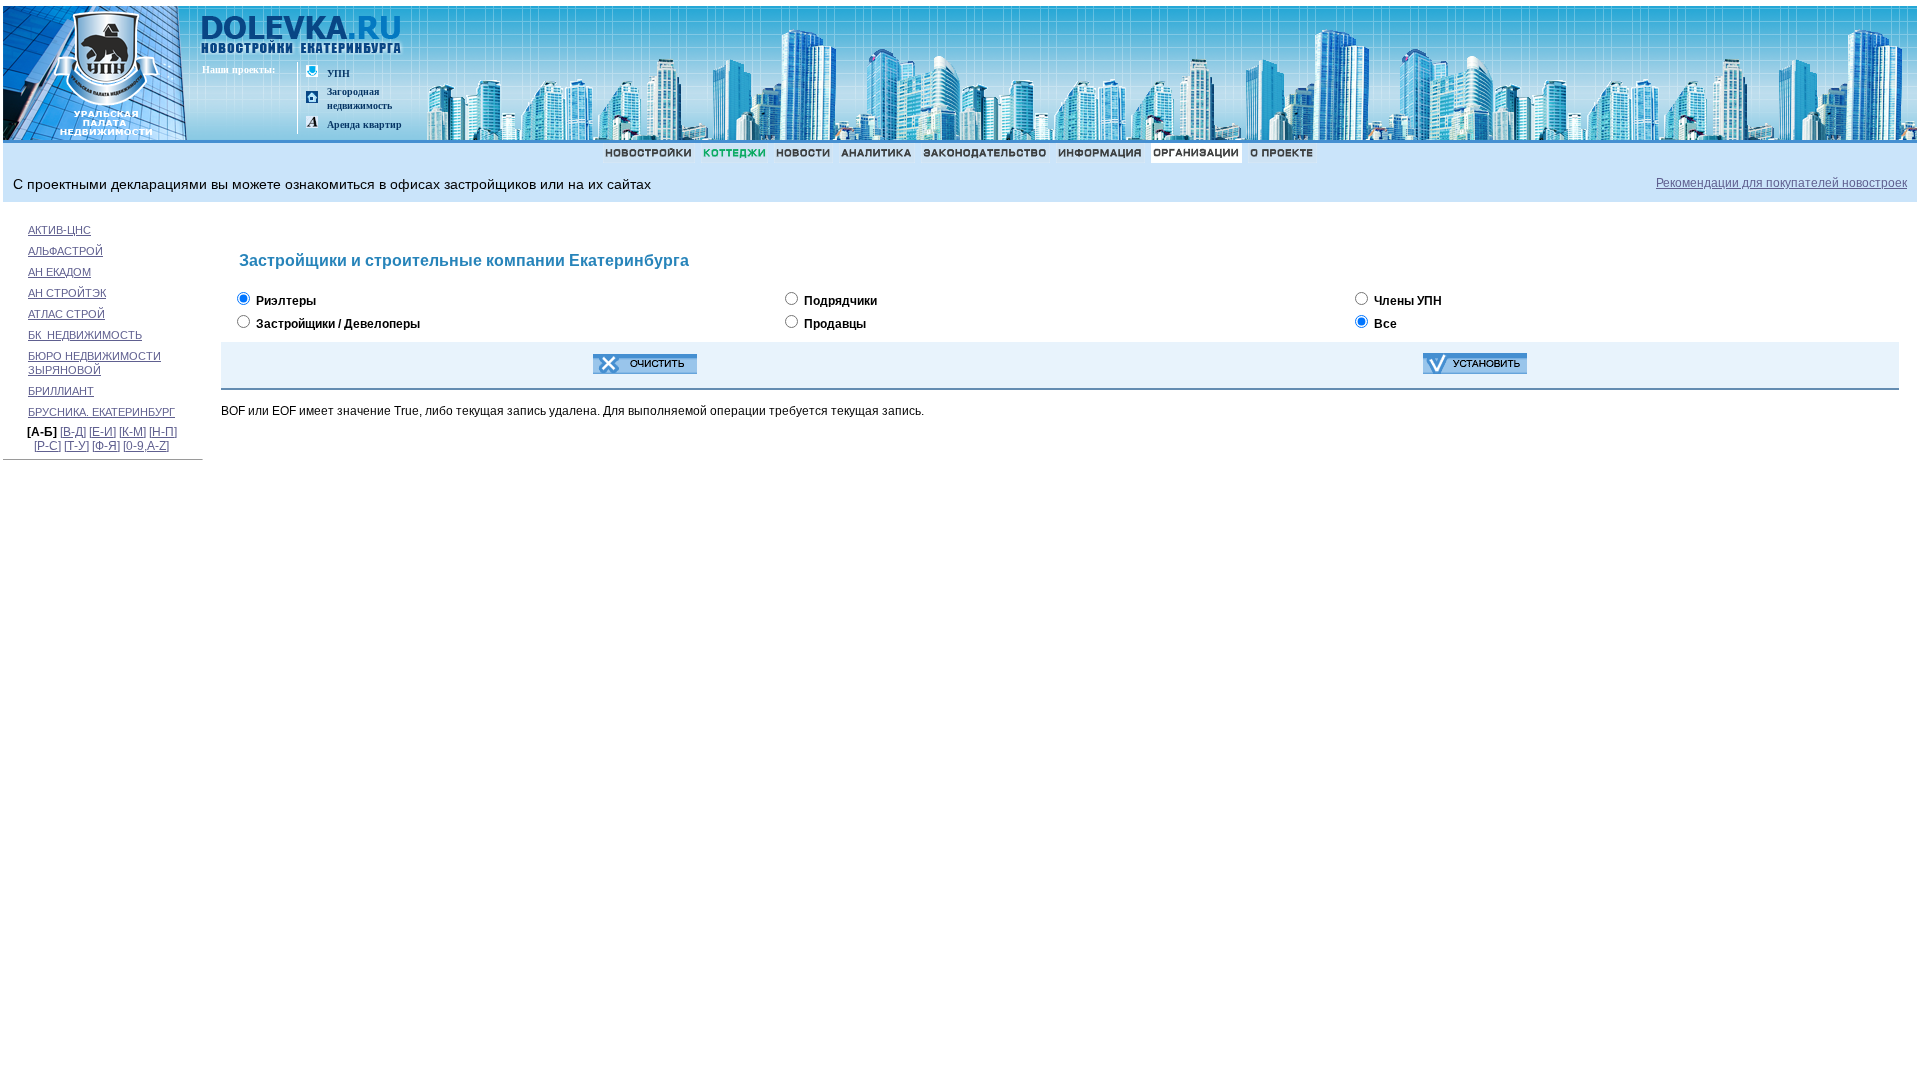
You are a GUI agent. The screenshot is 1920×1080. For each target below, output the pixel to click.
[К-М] (132, 432)
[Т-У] (76, 446)
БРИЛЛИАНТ (61, 391)
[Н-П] (163, 432)
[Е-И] (102, 432)
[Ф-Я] (106, 446)
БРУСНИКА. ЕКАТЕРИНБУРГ (101, 412)
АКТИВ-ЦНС (59, 230)
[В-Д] (73, 432)
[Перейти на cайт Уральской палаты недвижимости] (312, 72)
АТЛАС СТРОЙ (66, 314)
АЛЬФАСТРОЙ (65, 251)
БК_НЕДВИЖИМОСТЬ (85, 335)
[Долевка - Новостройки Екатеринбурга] (302, 36)
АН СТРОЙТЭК (67, 293)
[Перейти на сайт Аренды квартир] (312, 123)
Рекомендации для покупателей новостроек (1781, 183)
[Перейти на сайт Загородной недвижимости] (312, 98)
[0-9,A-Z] (146, 446)
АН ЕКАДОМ (59, 272)
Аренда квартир (364, 124)
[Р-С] (47, 446)
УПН (338, 73)
